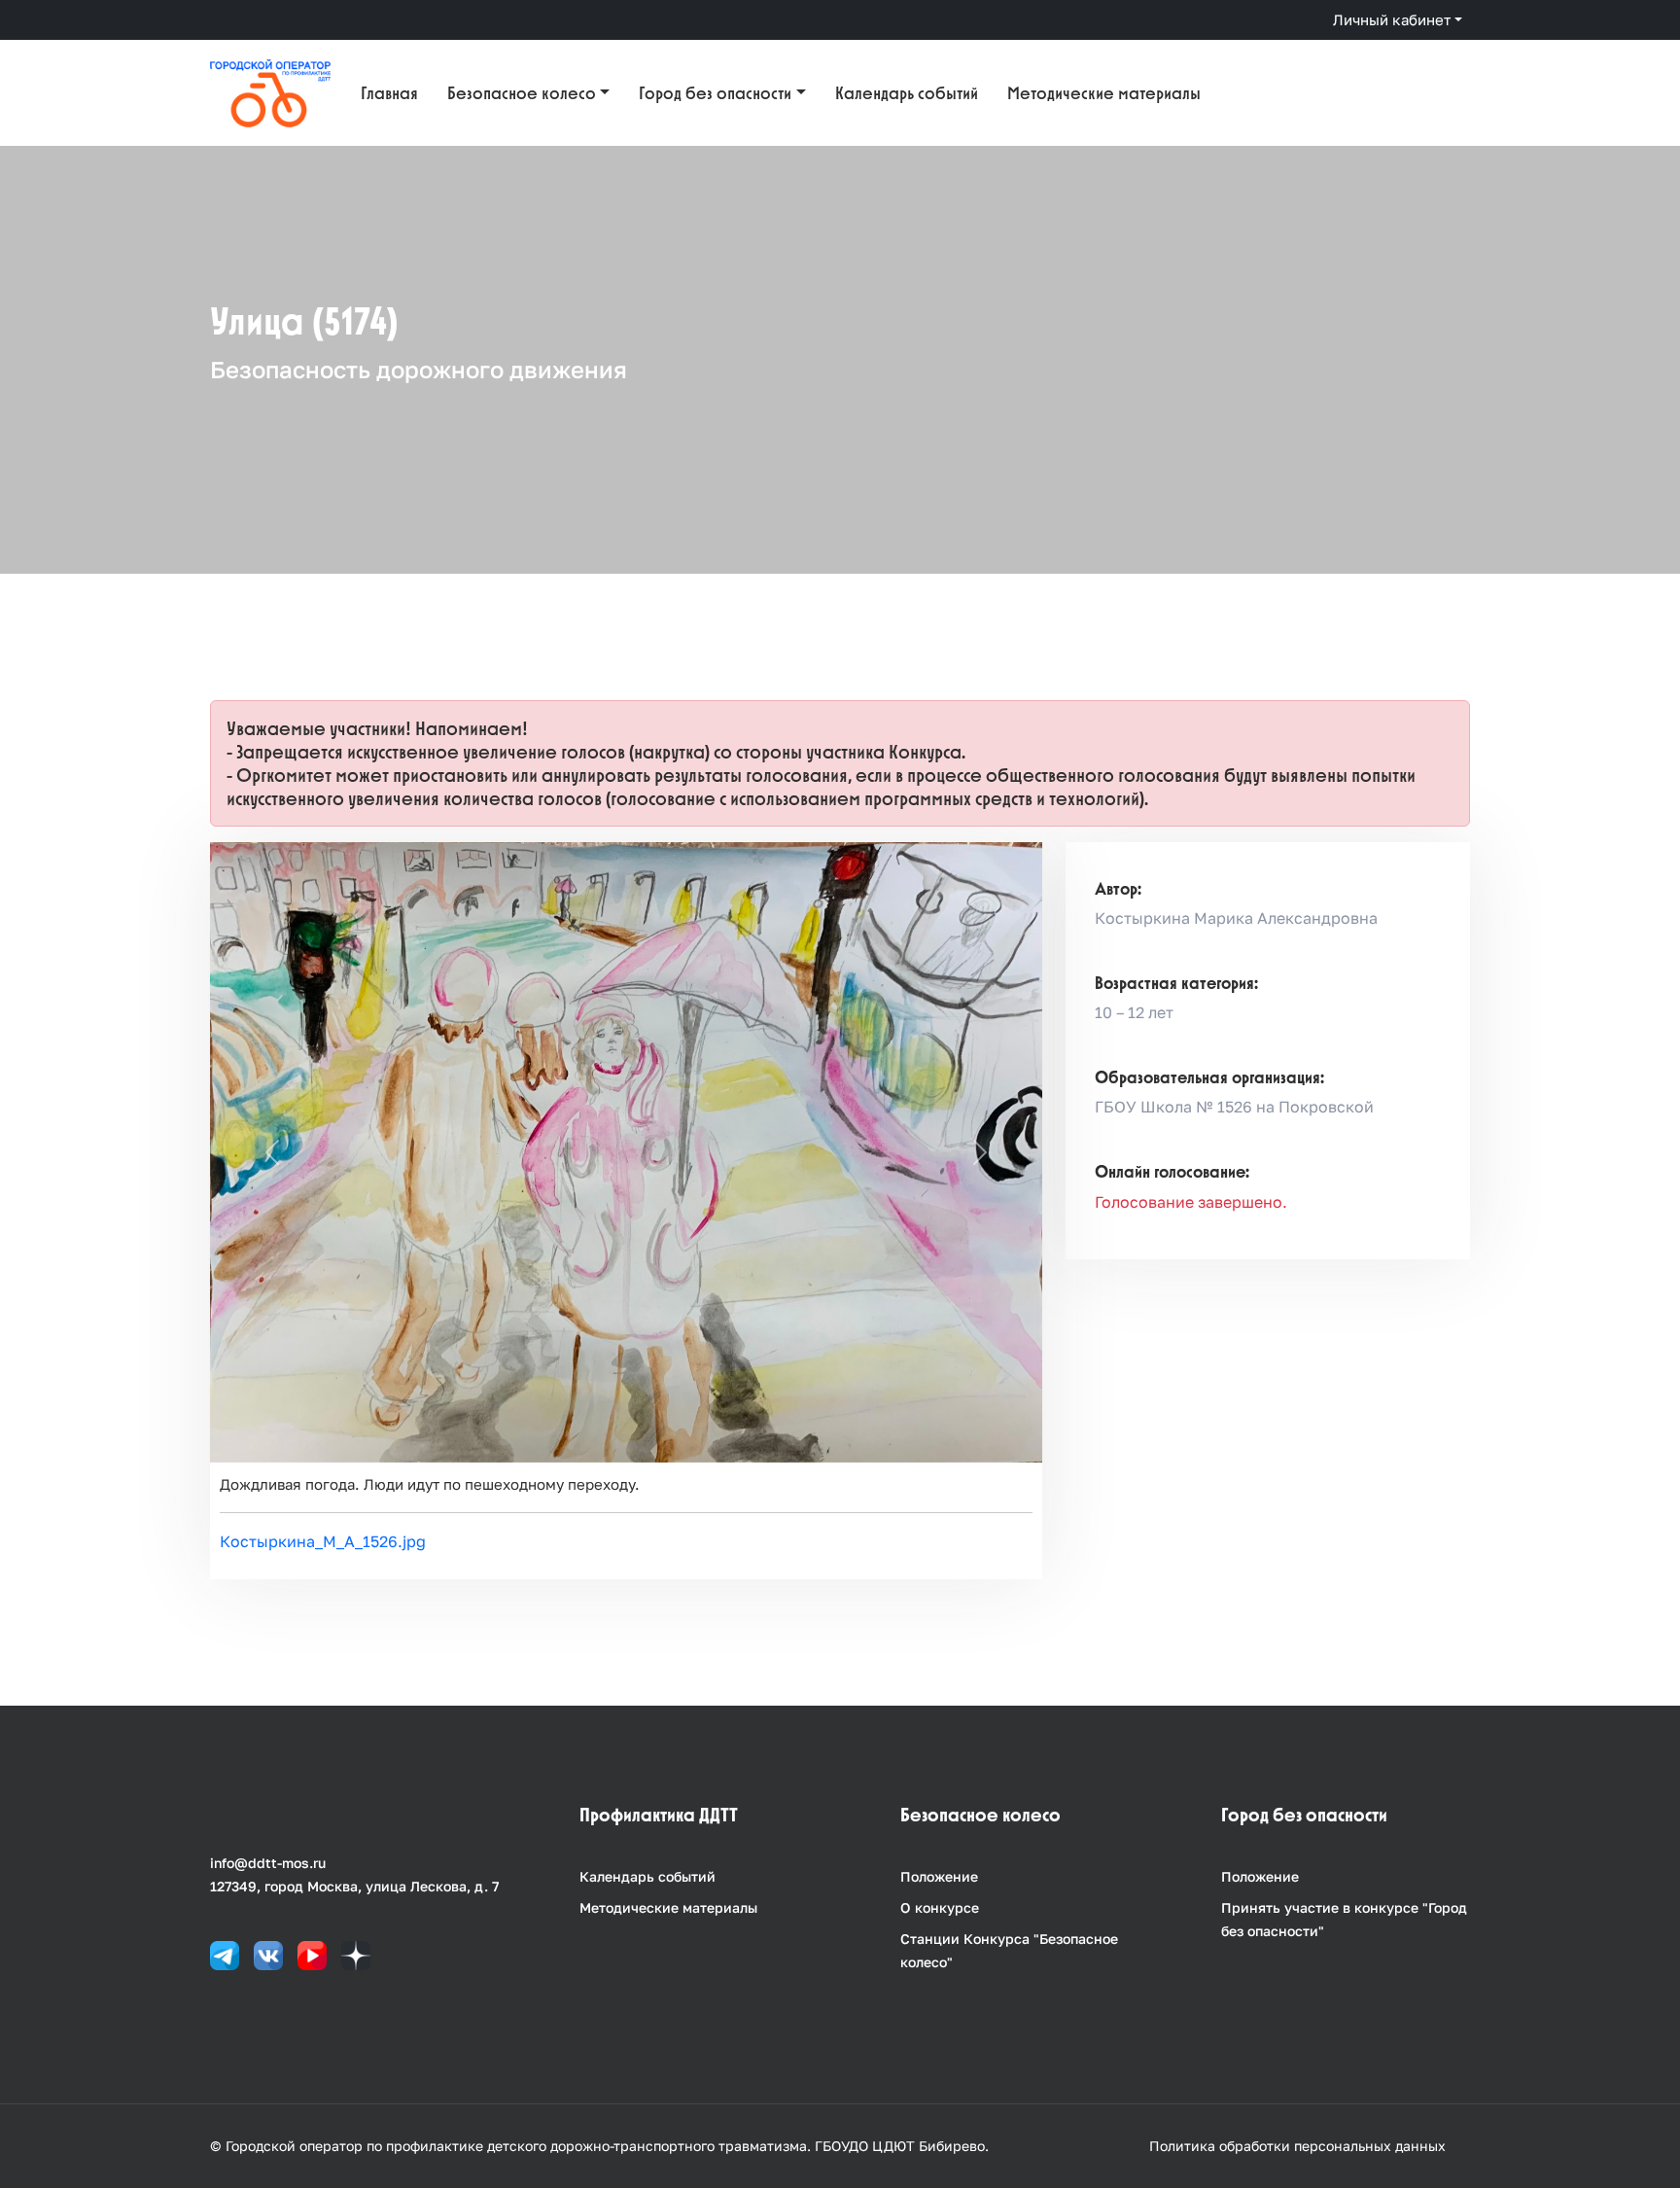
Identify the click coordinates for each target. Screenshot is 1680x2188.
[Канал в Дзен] (356, 1953)
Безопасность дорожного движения (419, 369)
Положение (939, 1876)
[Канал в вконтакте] (268, 1953)
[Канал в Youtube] (312, 1953)
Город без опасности (715, 93)
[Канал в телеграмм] (225, 1953)
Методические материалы (1104, 93)
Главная (389, 93)
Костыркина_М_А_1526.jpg (323, 1541)
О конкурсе (940, 1907)
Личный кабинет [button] (1392, 19)
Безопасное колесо (522, 93)
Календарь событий (907, 93)
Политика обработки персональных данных (1297, 2146)
